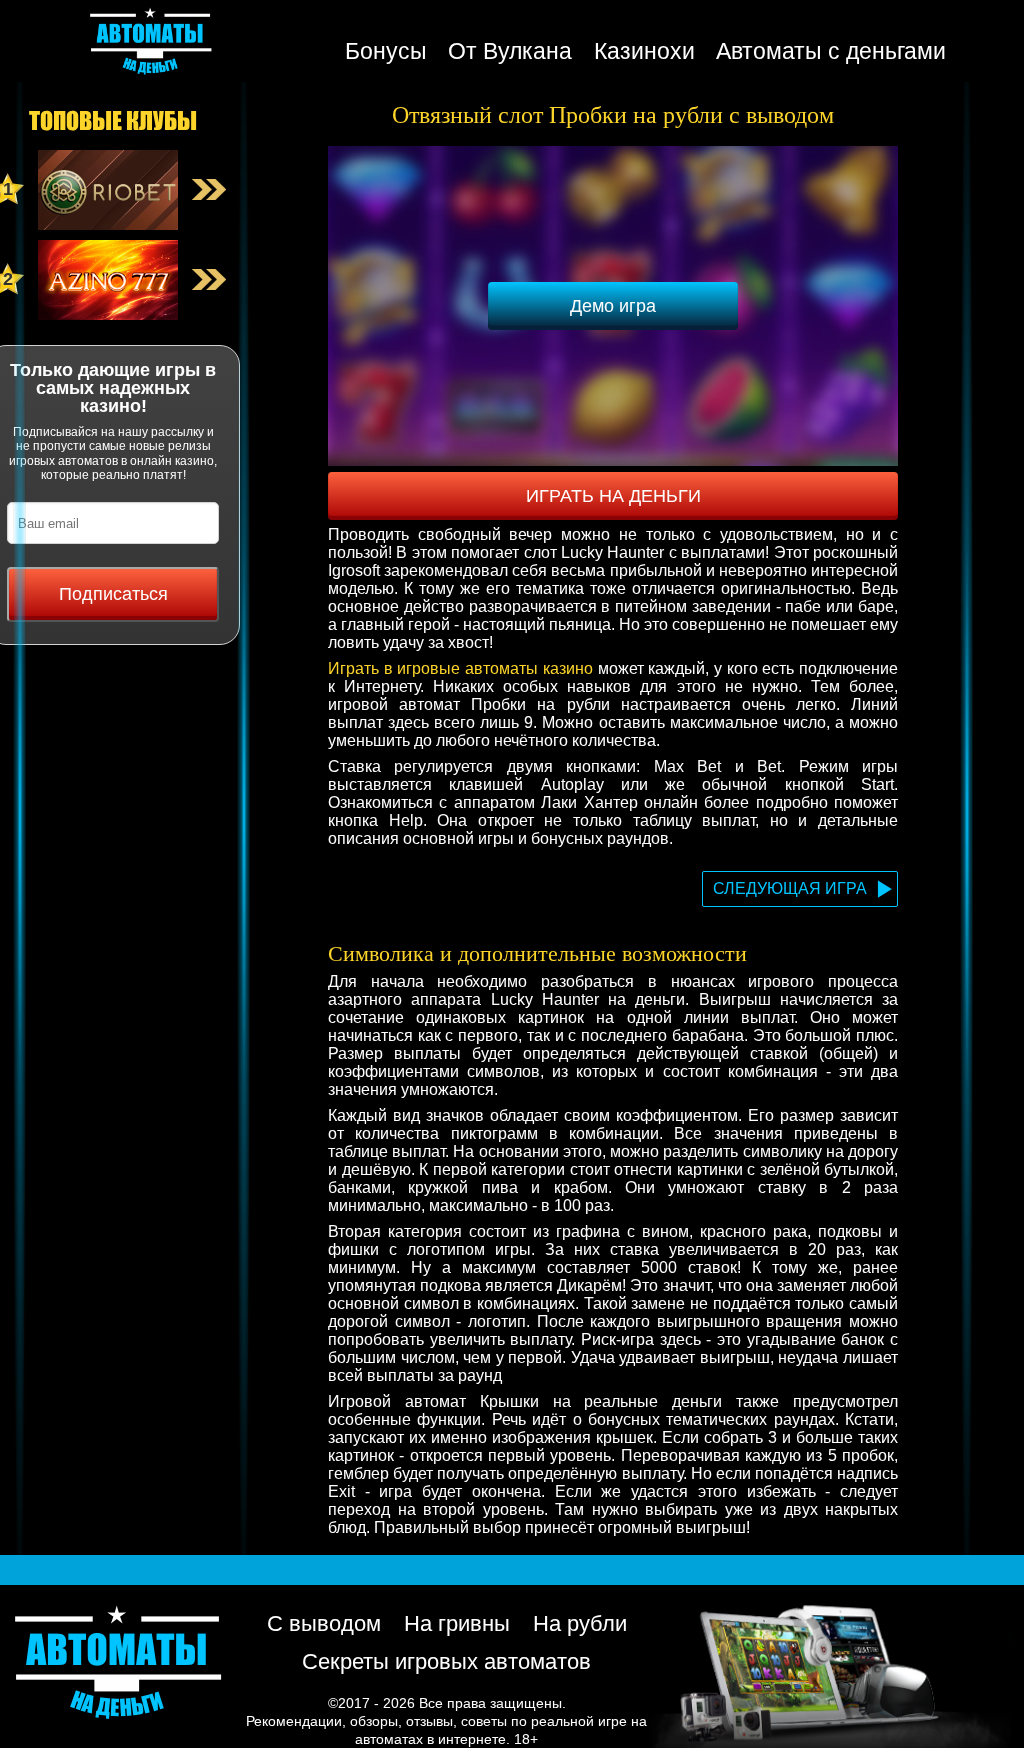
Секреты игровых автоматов (446, 1661)
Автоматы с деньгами (831, 51)
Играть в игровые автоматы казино (460, 668)
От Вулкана (510, 51)
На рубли (580, 1623)
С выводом (324, 1623)
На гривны (457, 1623)
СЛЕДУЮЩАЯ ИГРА (790, 888)
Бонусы (386, 51)
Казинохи (644, 51)
